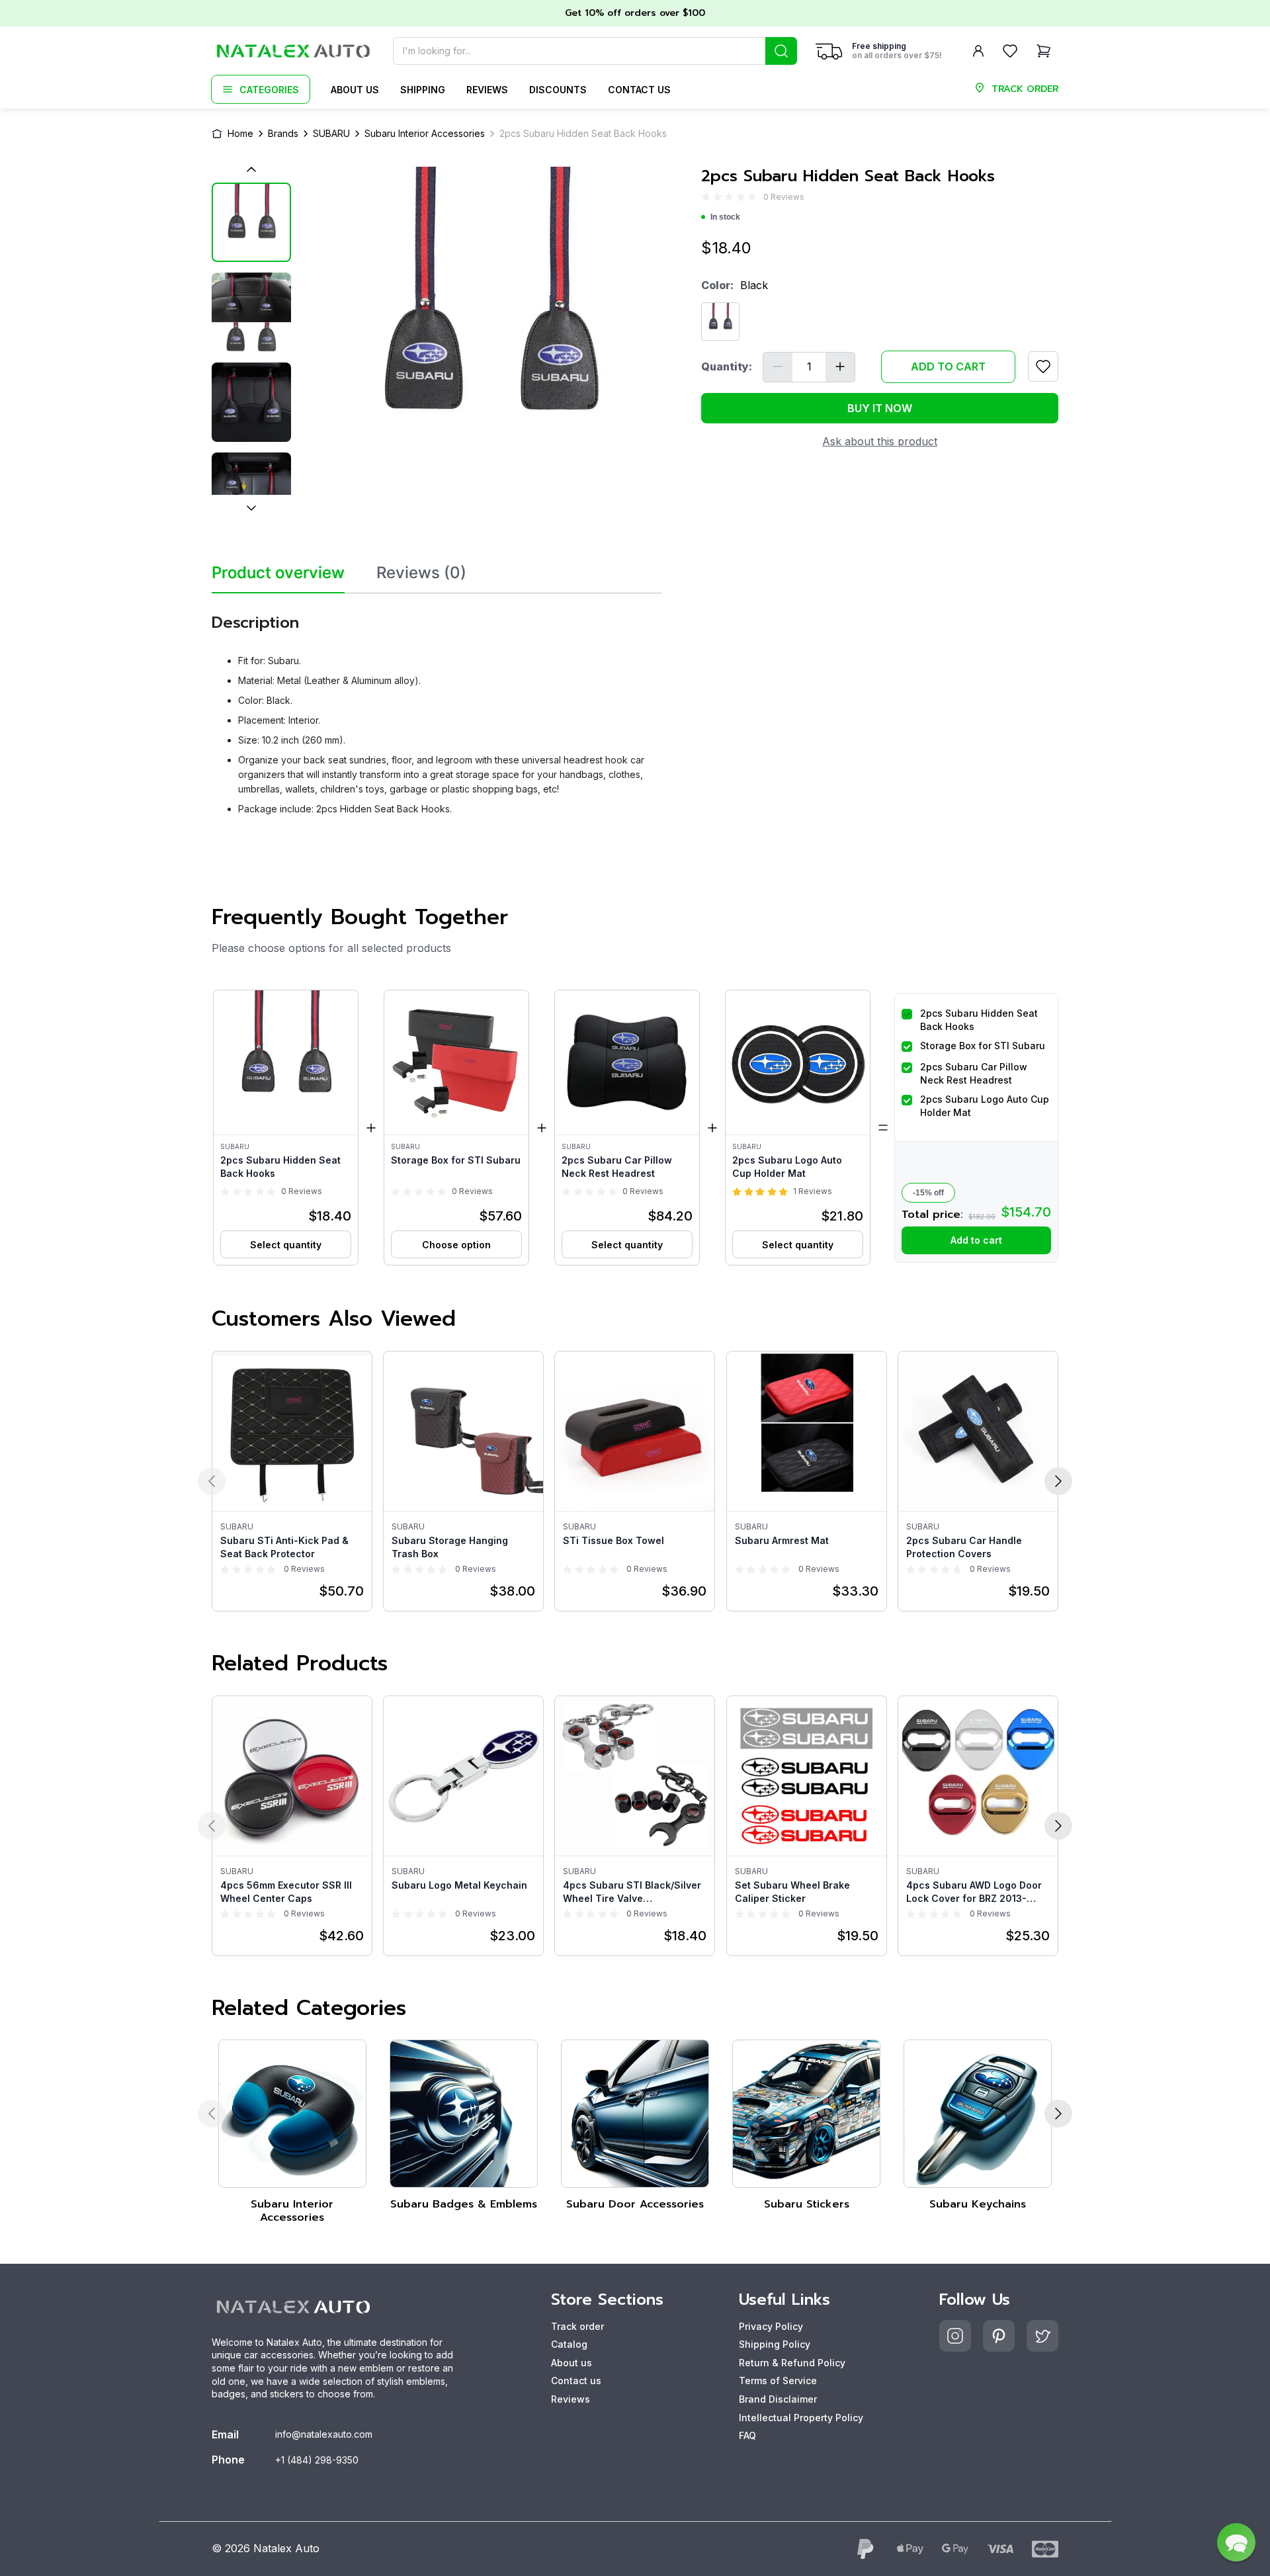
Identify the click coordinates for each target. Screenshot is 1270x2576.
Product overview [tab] (278, 573)
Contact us (639, 90)
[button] (286, 1128)
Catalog (569, 2344)
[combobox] (595, 51)
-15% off (928, 1193)
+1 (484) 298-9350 (317, 2460)
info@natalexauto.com (324, 2434)
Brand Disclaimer (778, 2399)
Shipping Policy (775, 2344)
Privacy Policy (771, 2326)
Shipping (423, 90)
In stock (725, 217)
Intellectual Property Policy (801, 2418)
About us (355, 90)
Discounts (558, 90)
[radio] (706, 197)
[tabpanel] (437, 709)
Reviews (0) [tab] (421, 573)
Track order (577, 2326)
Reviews (487, 90)
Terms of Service (778, 2381)
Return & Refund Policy (792, 2363)
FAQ (747, 2435)
